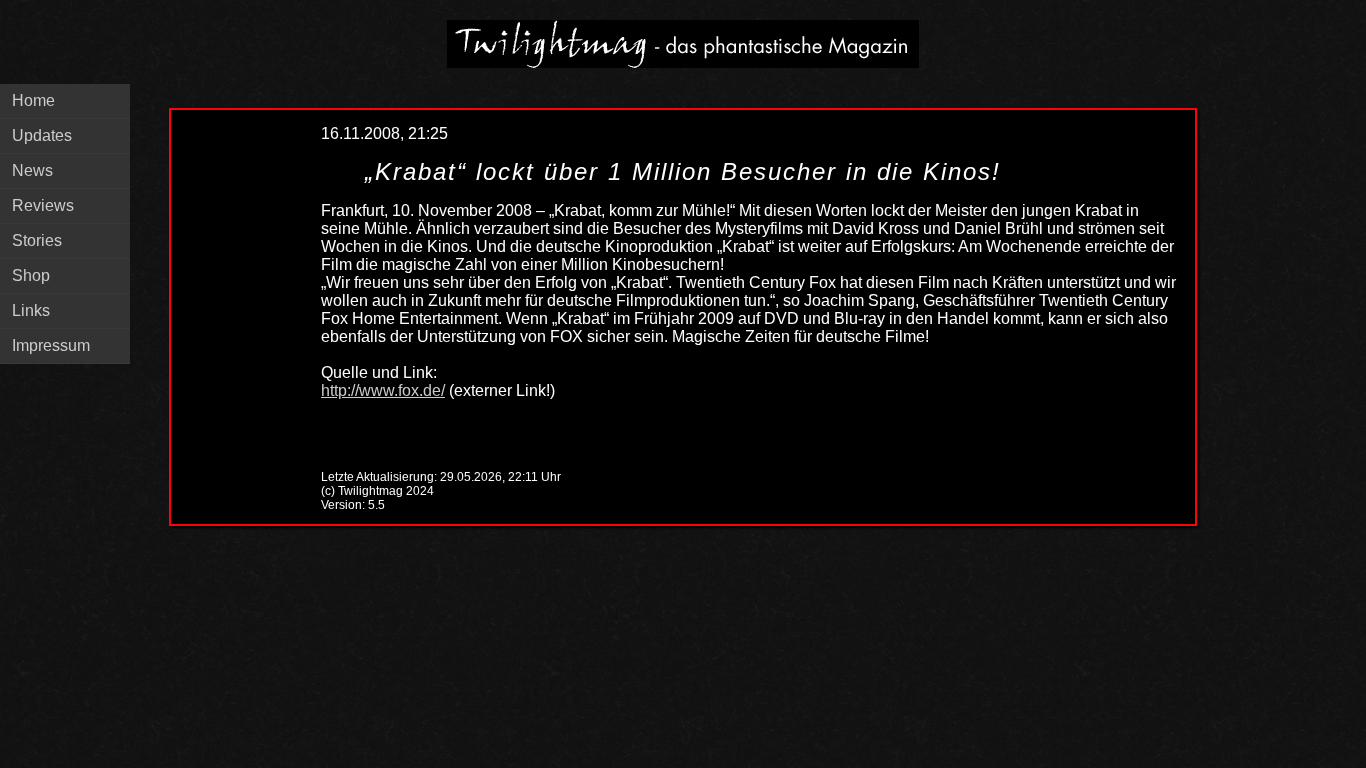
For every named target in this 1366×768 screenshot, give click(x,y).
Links (31, 310)
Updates (42, 135)
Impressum (51, 345)
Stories (37, 240)
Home (33, 100)
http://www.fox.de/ (383, 390)
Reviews (43, 205)
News (32, 170)
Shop (31, 275)
